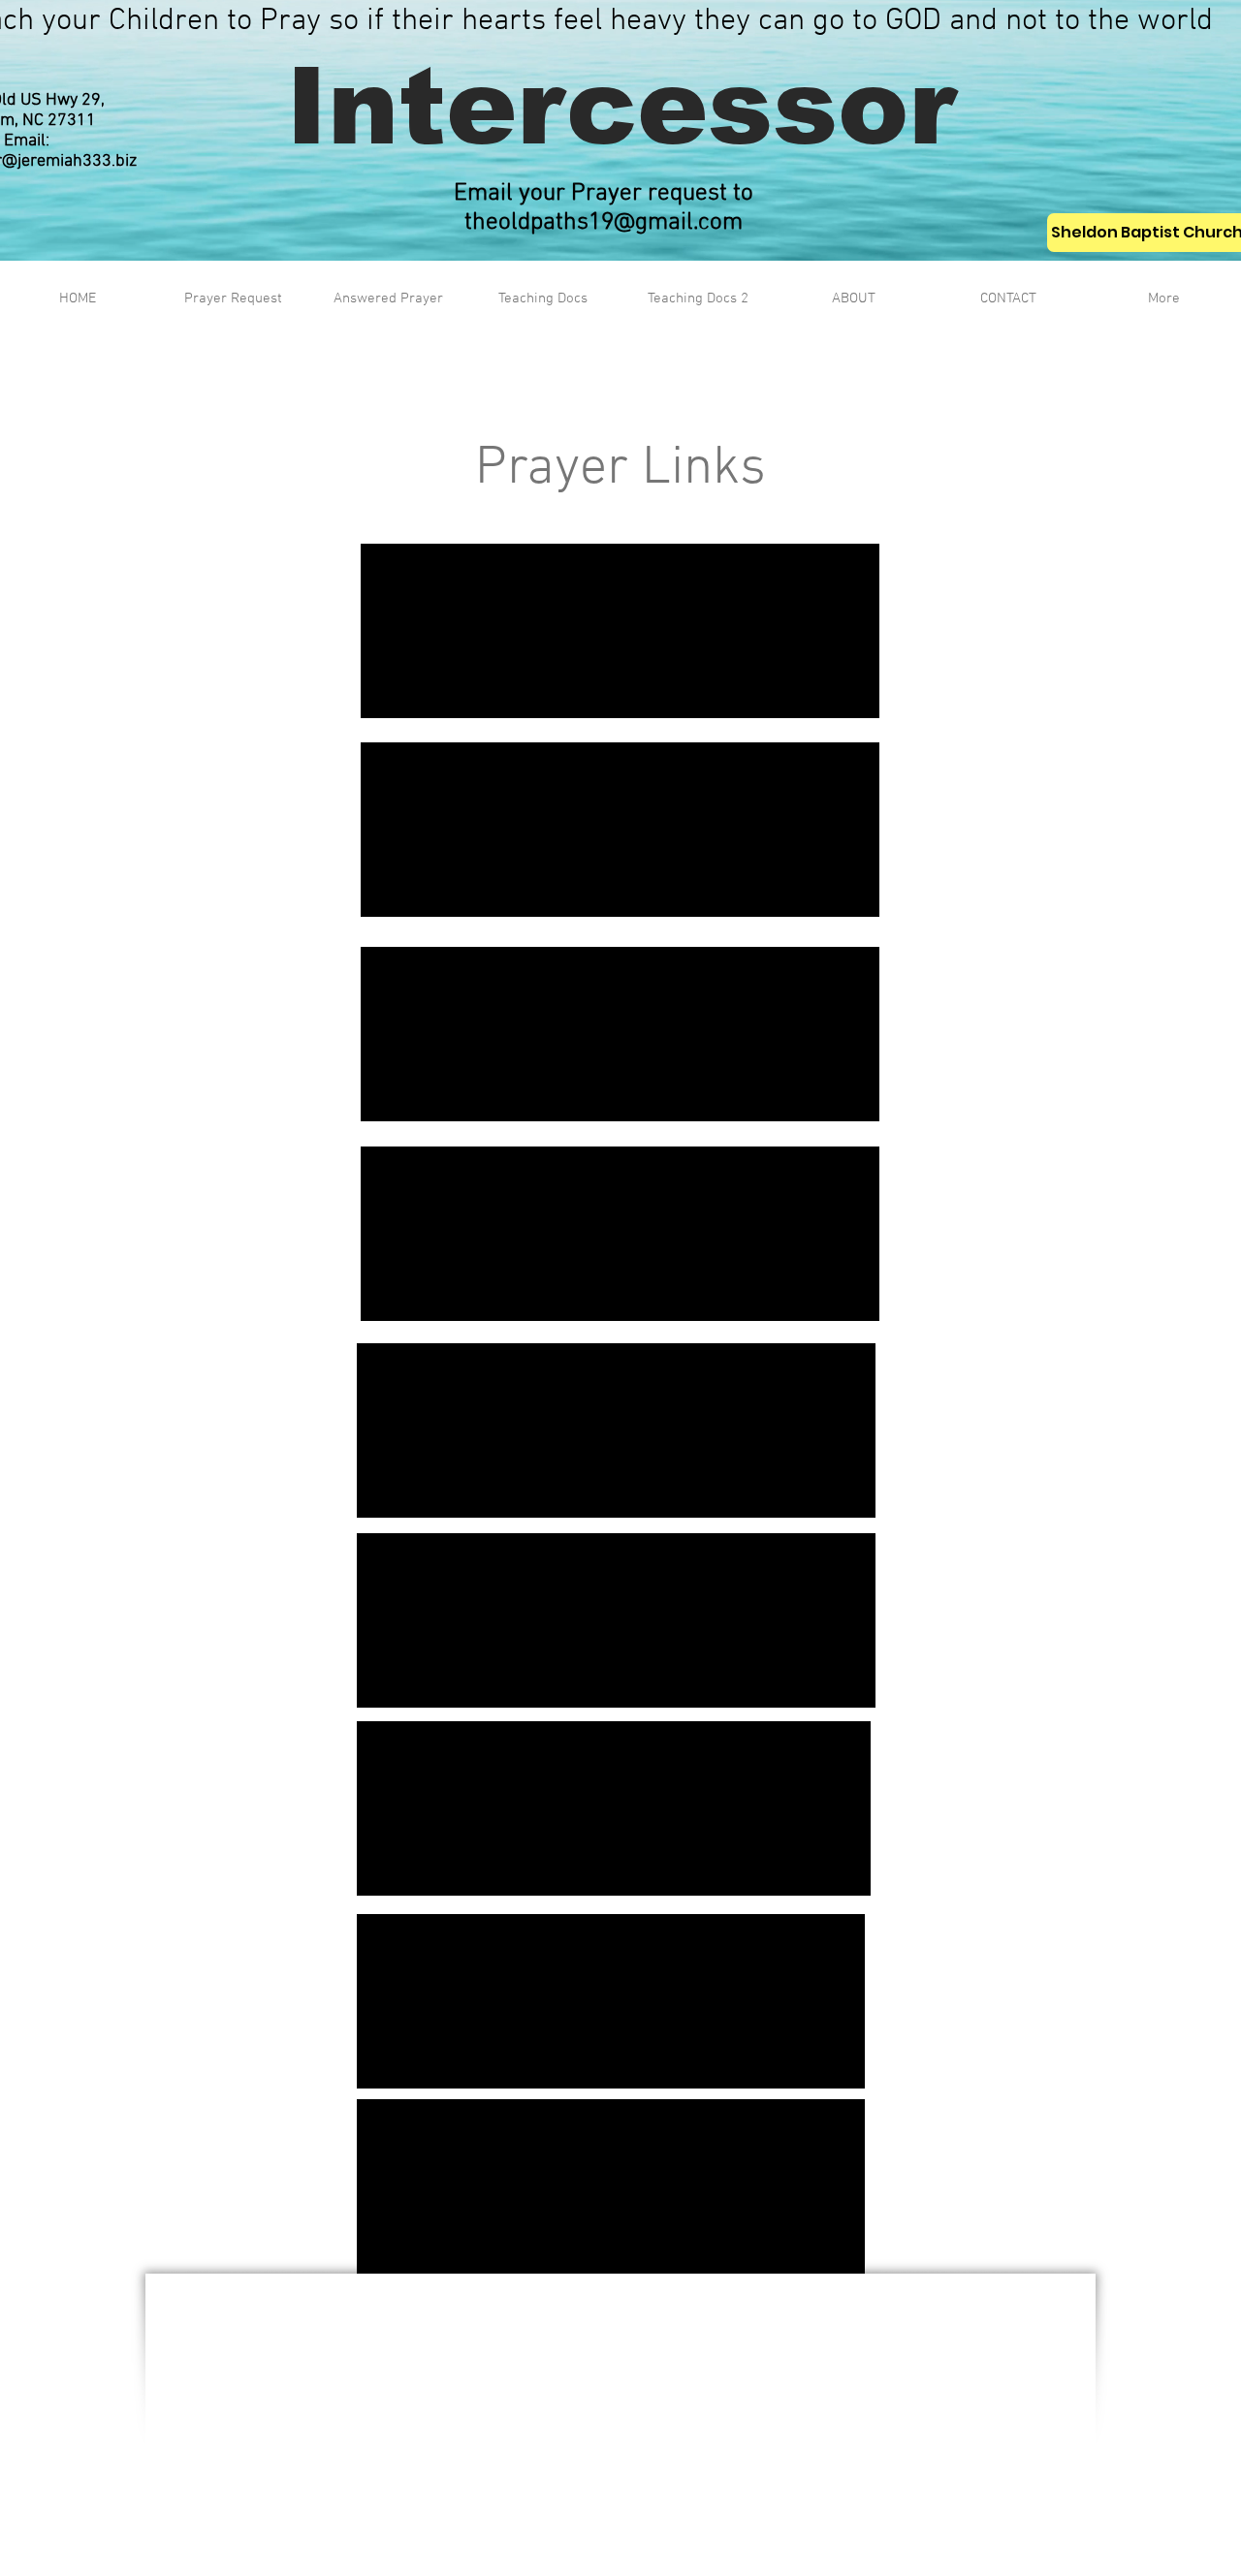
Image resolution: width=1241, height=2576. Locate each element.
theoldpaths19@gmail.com (604, 223)
